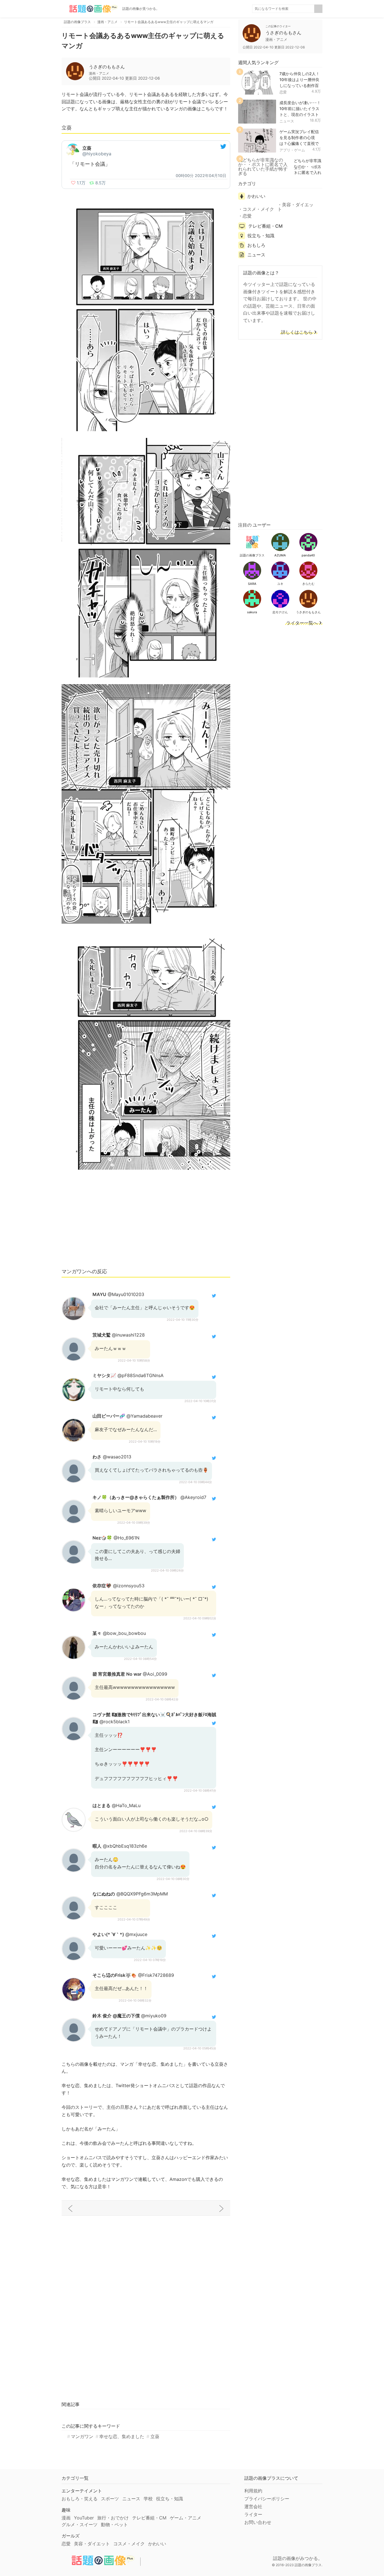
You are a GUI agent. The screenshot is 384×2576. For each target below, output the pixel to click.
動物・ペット (114, 2524)
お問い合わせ (258, 2522)
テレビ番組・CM (265, 226)
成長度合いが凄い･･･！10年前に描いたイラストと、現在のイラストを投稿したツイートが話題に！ (300, 114)
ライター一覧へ (302, 623)
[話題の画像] (90, 9)
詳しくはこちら (297, 332)
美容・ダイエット (295, 207)
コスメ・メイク (258, 209)
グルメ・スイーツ (80, 2524)
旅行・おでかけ (113, 2518)
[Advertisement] (146, 1221)
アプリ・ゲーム (292, 150)
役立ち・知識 (261, 236)
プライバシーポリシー (267, 2499)
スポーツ (110, 2499)
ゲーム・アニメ (186, 2518)
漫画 (66, 2518)
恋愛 (283, 92)
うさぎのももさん (107, 67)
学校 (148, 2499)
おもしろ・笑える (80, 2499)
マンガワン (82, 2436)
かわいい (256, 196)
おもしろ (256, 245)
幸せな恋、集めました (122, 2436)
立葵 (155, 2436)
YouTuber (84, 2518)
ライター (253, 2514)
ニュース (287, 121)
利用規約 (253, 2491)
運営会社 (253, 2506)
